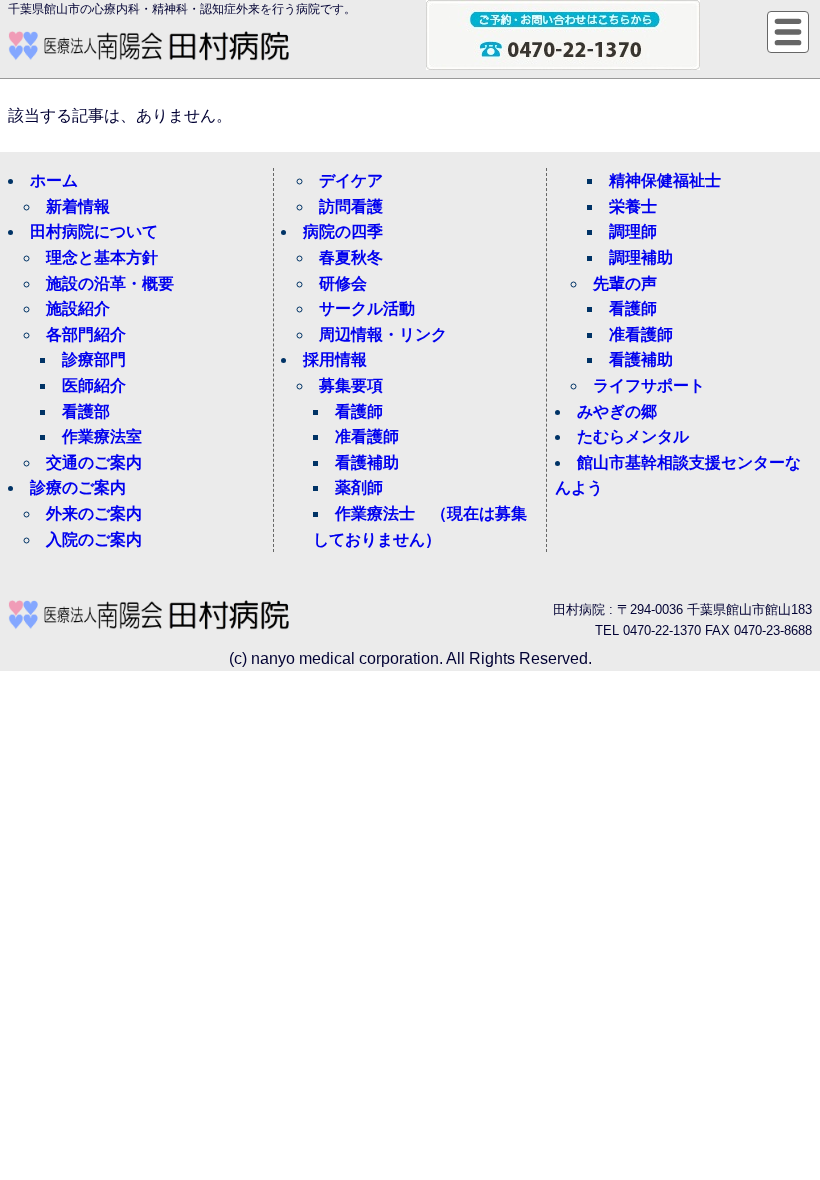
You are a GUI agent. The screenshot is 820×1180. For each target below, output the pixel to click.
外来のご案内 (94, 513)
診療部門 (94, 359)
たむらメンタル (633, 436)
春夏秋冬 (351, 257)
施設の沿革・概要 (110, 283)
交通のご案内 (94, 462)
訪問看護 (351, 206)
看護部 (86, 411)
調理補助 (641, 257)
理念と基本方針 (102, 257)
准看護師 (367, 436)
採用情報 (335, 359)
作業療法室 (102, 436)
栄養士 (633, 206)
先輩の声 (625, 283)
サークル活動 (367, 308)
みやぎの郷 (617, 411)
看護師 (359, 411)
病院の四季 (343, 231)
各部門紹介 (86, 334)
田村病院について (94, 231)
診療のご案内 (78, 487)
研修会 (343, 283)
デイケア (351, 180)
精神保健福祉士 (665, 180)
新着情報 (78, 206)
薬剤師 (359, 487)
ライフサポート (649, 385)
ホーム (54, 180)
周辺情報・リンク (383, 334)
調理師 (633, 231)
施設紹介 (78, 308)
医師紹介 (94, 385)
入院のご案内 (94, 539)
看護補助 (367, 462)
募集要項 (351, 385)
